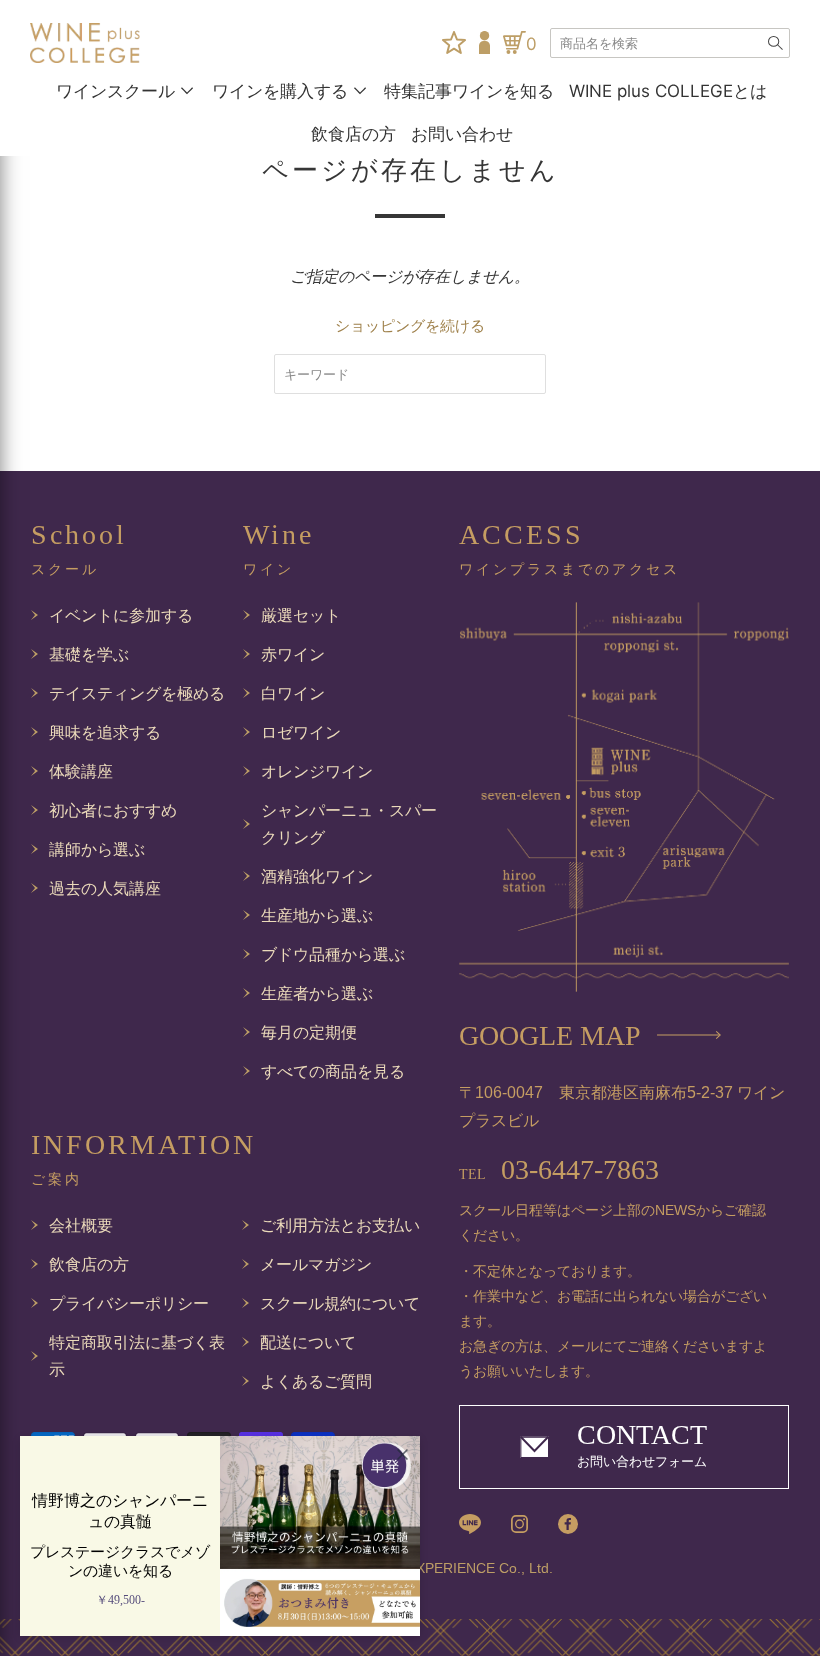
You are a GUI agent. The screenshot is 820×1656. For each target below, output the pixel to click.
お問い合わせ (462, 134)
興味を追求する (105, 732)
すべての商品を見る (333, 1071)
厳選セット (301, 615)
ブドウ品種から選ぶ (333, 954)
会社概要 (81, 1225)
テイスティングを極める (137, 693)
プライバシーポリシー (129, 1303)
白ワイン (293, 693)
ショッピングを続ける (410, 325)
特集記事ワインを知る (469, 91)
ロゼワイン (301, 732)
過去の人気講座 (105, 888)
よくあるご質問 (316, 1381)
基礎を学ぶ (89, 654)
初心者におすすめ (113, 810)
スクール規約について (340, 1303)
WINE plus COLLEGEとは (668, 91)
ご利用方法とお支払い (340, 1225)
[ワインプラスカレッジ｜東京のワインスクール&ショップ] (85, 43)
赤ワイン (293, 654)
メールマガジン (316, 1264)
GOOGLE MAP (550, 1035)
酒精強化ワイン (317, 876)
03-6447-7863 (559, 1169)
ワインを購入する (280, 91)
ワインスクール (115, 91)
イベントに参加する (121, 615)
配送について (308, 1342)
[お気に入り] (454, 42)
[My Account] (484, 42)
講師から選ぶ (97, 849)
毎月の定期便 (309, 1032)
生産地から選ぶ (317, 915)
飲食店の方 (353, 134)
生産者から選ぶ (317, 993)
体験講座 (81, 771)
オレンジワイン (317, 771)
